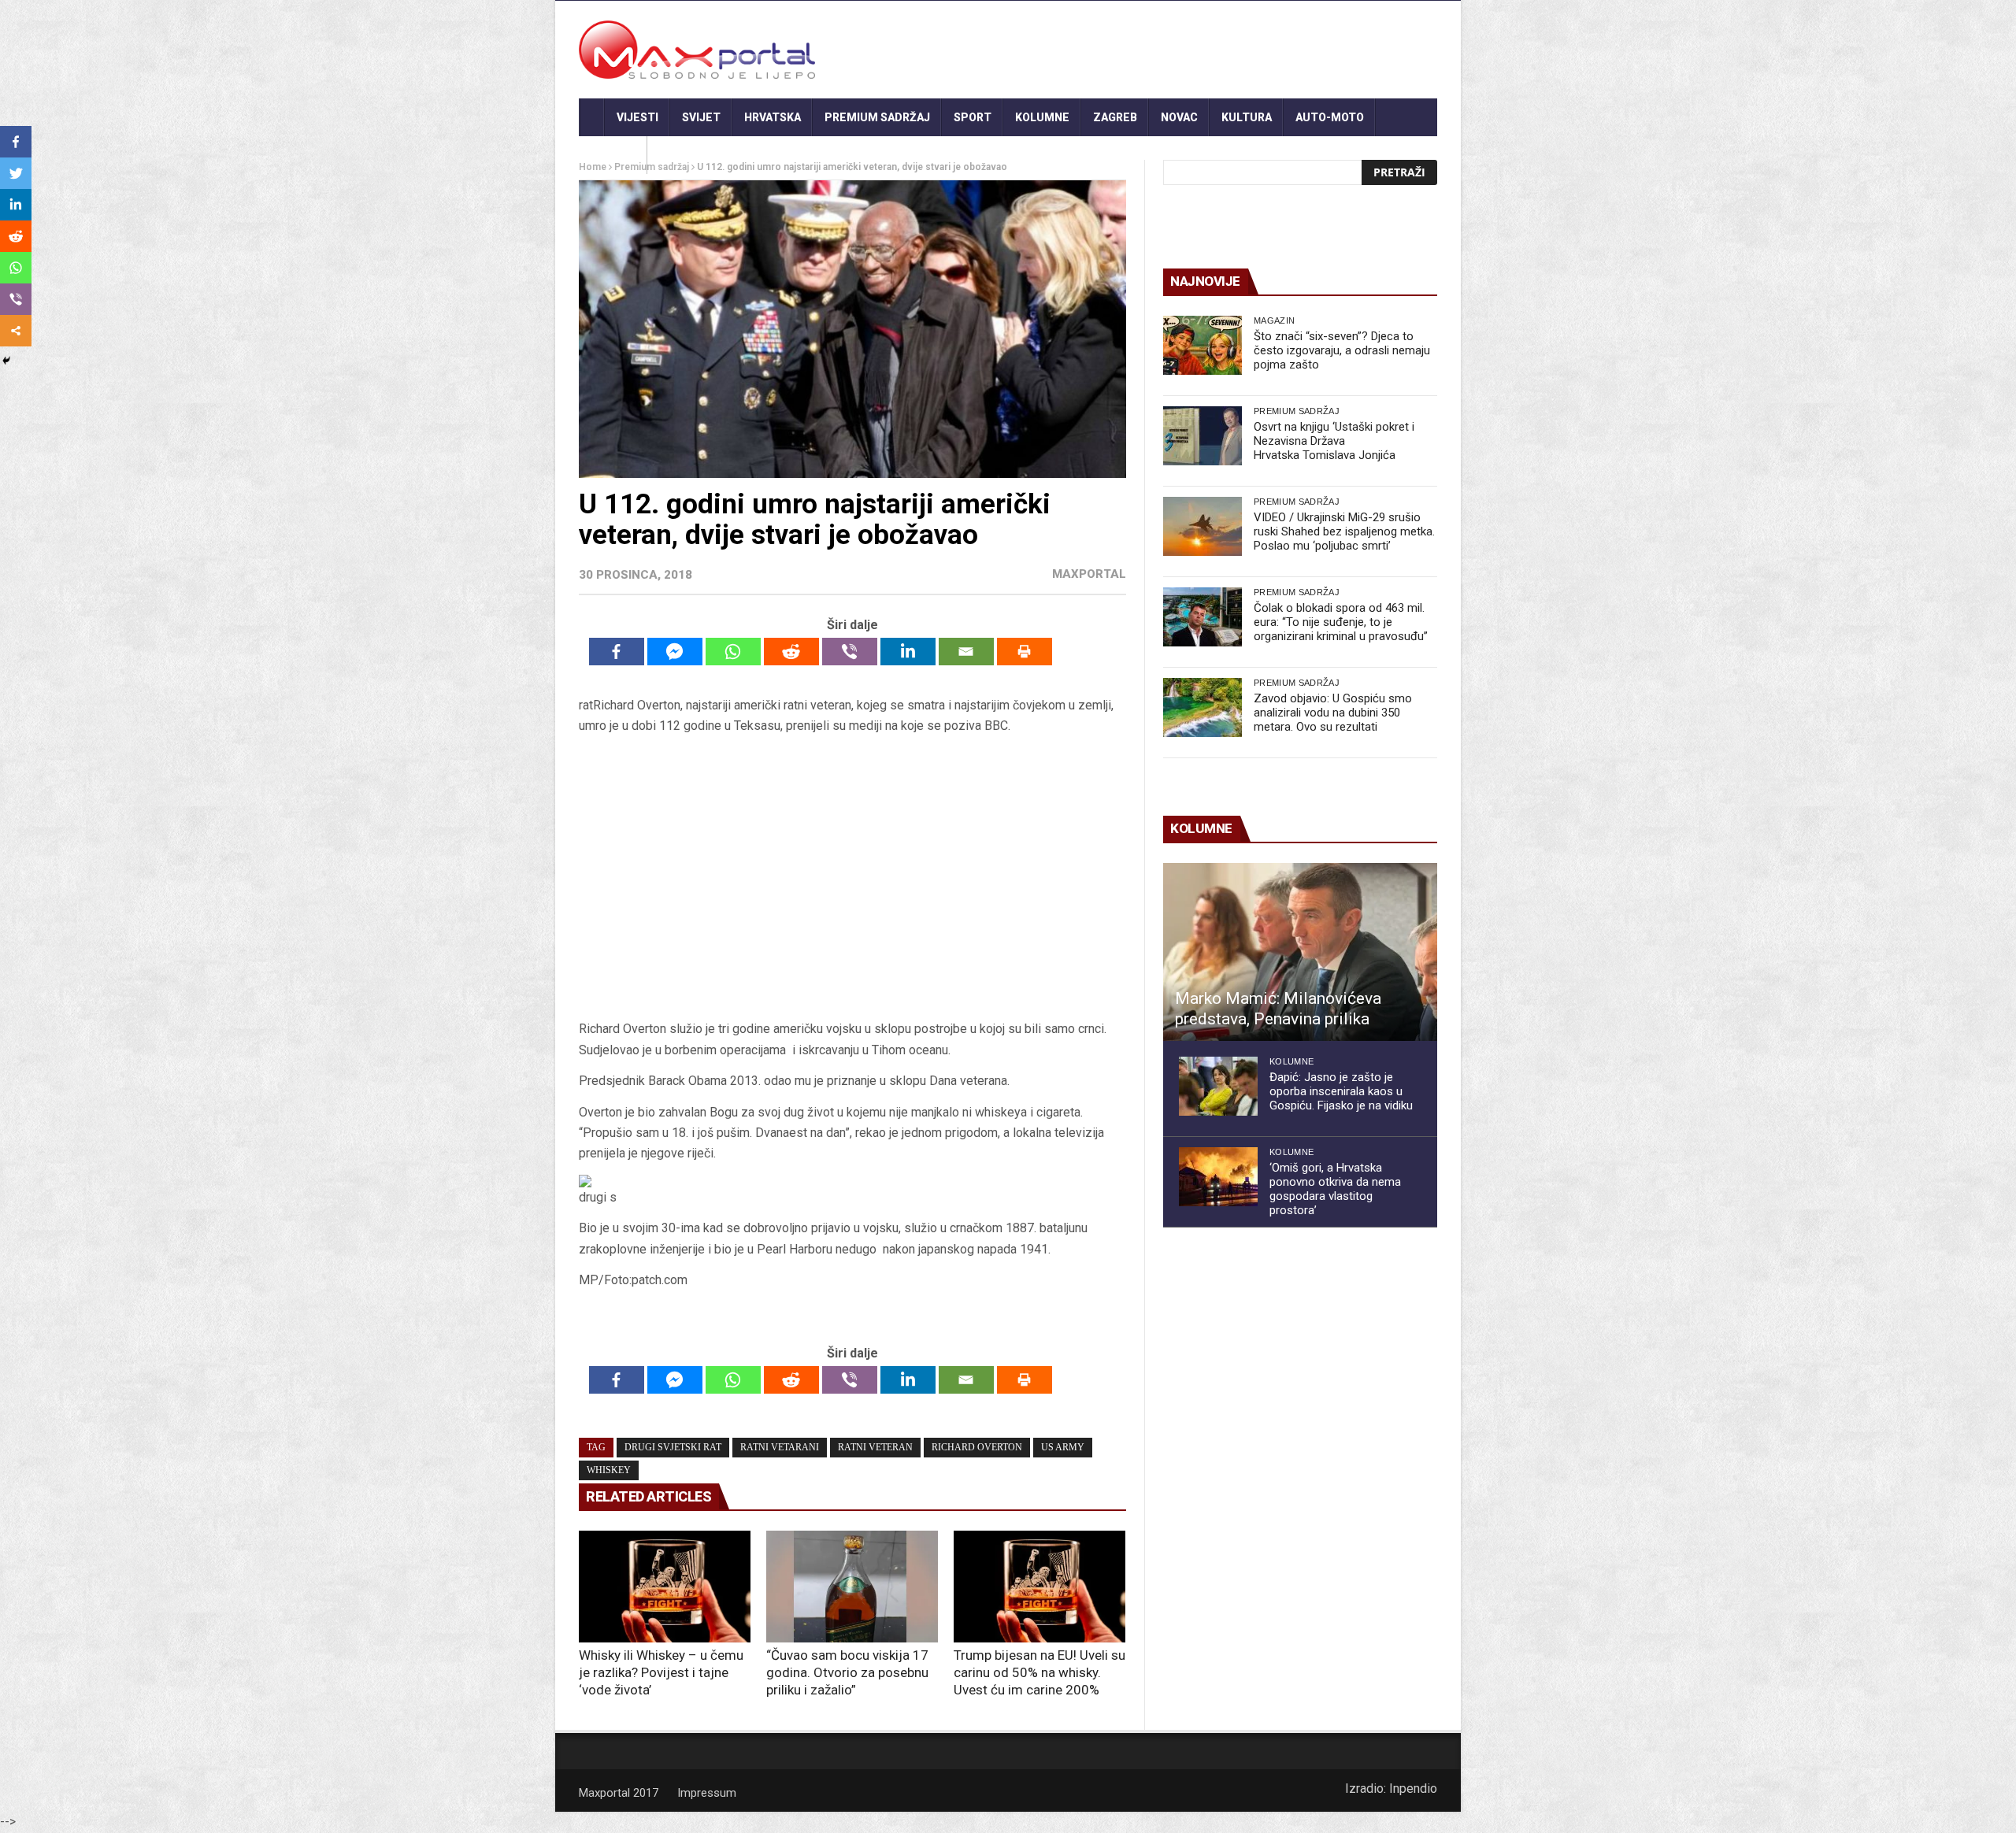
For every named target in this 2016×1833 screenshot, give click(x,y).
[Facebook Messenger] (675, 652)
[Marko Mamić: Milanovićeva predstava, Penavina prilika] (1300, 952)
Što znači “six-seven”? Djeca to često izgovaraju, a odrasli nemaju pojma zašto (1342, 350)
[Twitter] (16, 173)
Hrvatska (773, 117)
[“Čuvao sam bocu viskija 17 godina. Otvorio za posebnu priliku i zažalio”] (852, 1587)
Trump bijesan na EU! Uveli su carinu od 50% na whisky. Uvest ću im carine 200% (1039, 1672)
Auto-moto (1330, 117)
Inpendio (1413, 1789)
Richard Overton (977, 1447)
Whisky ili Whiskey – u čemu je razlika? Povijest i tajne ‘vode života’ (661, 1672)
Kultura (1247, 117)
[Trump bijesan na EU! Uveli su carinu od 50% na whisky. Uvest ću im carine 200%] (1039, 1587)
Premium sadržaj (877, 117)
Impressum (707, 1793)
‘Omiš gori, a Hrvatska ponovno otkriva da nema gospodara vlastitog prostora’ (1335, 1189)
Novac (1179, 117)
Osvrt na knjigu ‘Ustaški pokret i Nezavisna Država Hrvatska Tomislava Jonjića (1334, 441)
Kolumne (1042, 117)
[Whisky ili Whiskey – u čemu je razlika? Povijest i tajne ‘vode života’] (665, 1587)
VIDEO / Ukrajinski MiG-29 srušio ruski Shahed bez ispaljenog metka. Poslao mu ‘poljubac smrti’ (1344, 531)
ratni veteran (875, 1447)
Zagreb (1115, 117)
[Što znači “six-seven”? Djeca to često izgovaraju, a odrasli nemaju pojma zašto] (1203, 345)
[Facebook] (617, 652)
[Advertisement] (852, 878)
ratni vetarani (780, 1447)
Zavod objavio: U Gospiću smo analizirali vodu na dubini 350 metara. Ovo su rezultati (1333, 713)
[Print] (1025, 652)
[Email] (966, 652)
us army (1063, 1447)
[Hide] (6, 361)
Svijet (701, 117)
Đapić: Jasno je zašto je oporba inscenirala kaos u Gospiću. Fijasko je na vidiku (1341, 1091)
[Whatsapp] (733, 652)
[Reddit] (791, 652)
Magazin (1274, 320)
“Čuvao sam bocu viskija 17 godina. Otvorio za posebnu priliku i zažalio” (847, 1672)
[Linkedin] (908, 652)
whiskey (609, 1470)
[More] (16, 331)
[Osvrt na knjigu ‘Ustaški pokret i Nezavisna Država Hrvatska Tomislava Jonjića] (1203, 436)
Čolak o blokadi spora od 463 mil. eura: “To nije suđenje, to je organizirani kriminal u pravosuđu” (1341, 622)
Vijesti (637, 117)
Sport (973, 117)
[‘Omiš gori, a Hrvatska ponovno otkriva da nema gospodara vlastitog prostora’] (1218, 1177)
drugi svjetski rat (673, 1447)
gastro (613, 155)
